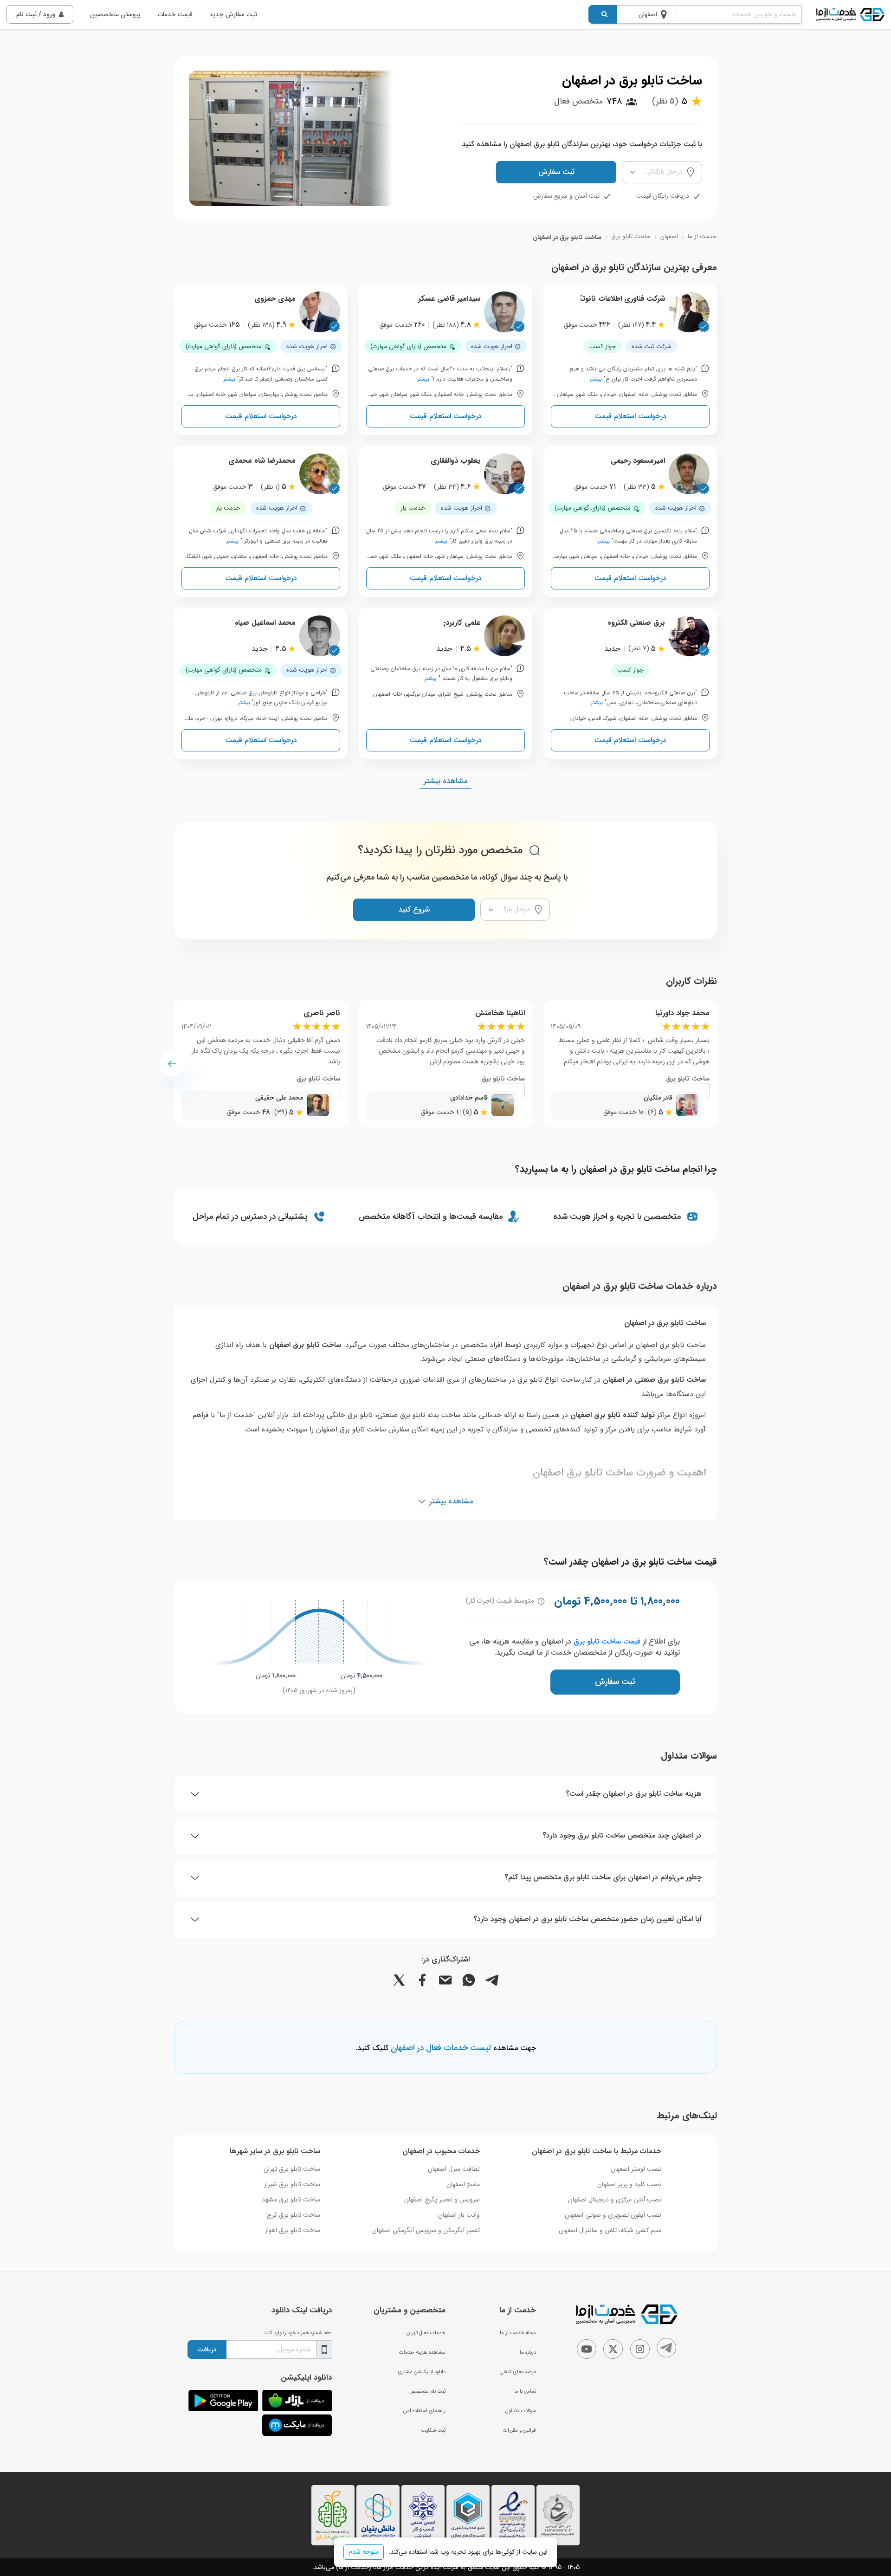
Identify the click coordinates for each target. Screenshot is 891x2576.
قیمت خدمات (175, 14)
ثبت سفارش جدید (233, 14)
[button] (172, 1064)
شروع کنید (414, 909)
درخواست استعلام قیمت (630, 416)
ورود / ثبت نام (36, 14)
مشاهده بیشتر (445, 781)
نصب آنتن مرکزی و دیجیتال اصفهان (615, 2200)
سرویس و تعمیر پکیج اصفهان (442, 2200)
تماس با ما (525, 2391)
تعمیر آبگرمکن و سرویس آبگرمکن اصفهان (426, 2230)
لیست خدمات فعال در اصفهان (441, 2048)
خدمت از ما (702, 237)
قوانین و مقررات (520, 2430)
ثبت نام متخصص (427, 2391)
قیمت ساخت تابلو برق (607, 1641)
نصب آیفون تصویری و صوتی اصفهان (613, 2215)
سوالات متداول (521, 2411)
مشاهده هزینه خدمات (422, 2352)
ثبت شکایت (433, 2430)
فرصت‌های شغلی (518, 2372)
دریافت (207, 2349)
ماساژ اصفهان (463, 2184)
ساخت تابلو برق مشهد (291, 2200)
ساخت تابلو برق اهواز (293, 2230)
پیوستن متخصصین (115, 14)
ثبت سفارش (556, 172)
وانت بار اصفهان (459, 2215)
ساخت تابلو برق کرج (294, 2215)
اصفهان (669, 237)
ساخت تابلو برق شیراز (292, 2184)
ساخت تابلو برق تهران (292, 2169)
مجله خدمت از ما (518, 2333)
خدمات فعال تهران (426, 2333)
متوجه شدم (364, 2552)
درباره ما (528, 2352)
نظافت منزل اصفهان (454, 2169)
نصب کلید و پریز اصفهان (629, 2184)
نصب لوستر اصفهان (636, 2169)
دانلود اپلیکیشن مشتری (422, 2372)
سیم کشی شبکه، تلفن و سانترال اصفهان (610, 2230)
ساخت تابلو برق (631, 237)
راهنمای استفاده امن (424, 2411)
